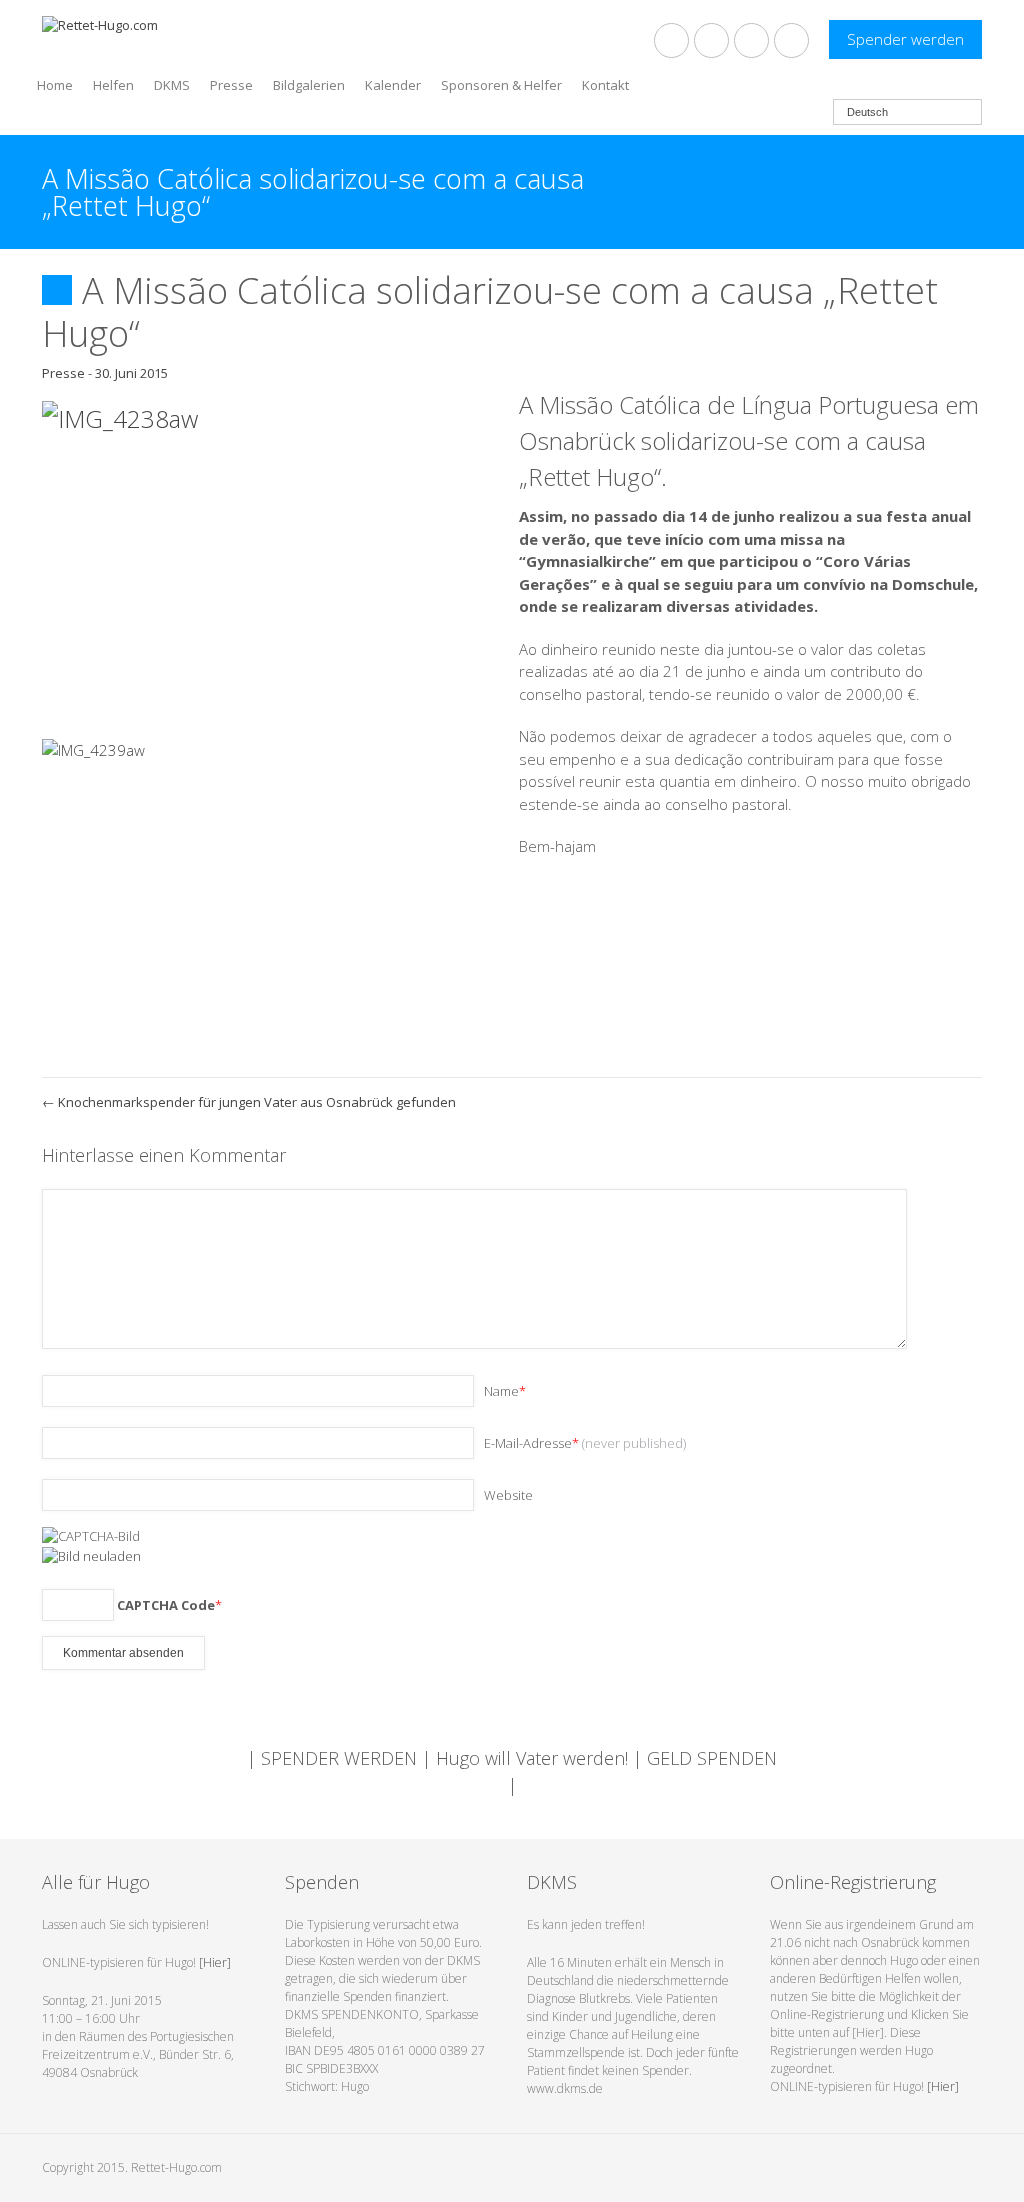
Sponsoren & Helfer (501, 84)
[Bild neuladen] (91, 1554)
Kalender (393, 84)
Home (55, 84)
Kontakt (605, 84)
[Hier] (215, 1962)
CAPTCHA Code (166, 1605)
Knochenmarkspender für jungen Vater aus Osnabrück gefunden (249, 1102)
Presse (231, 84)
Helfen (113, 84)
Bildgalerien (309, 84)
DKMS (172, 84)
